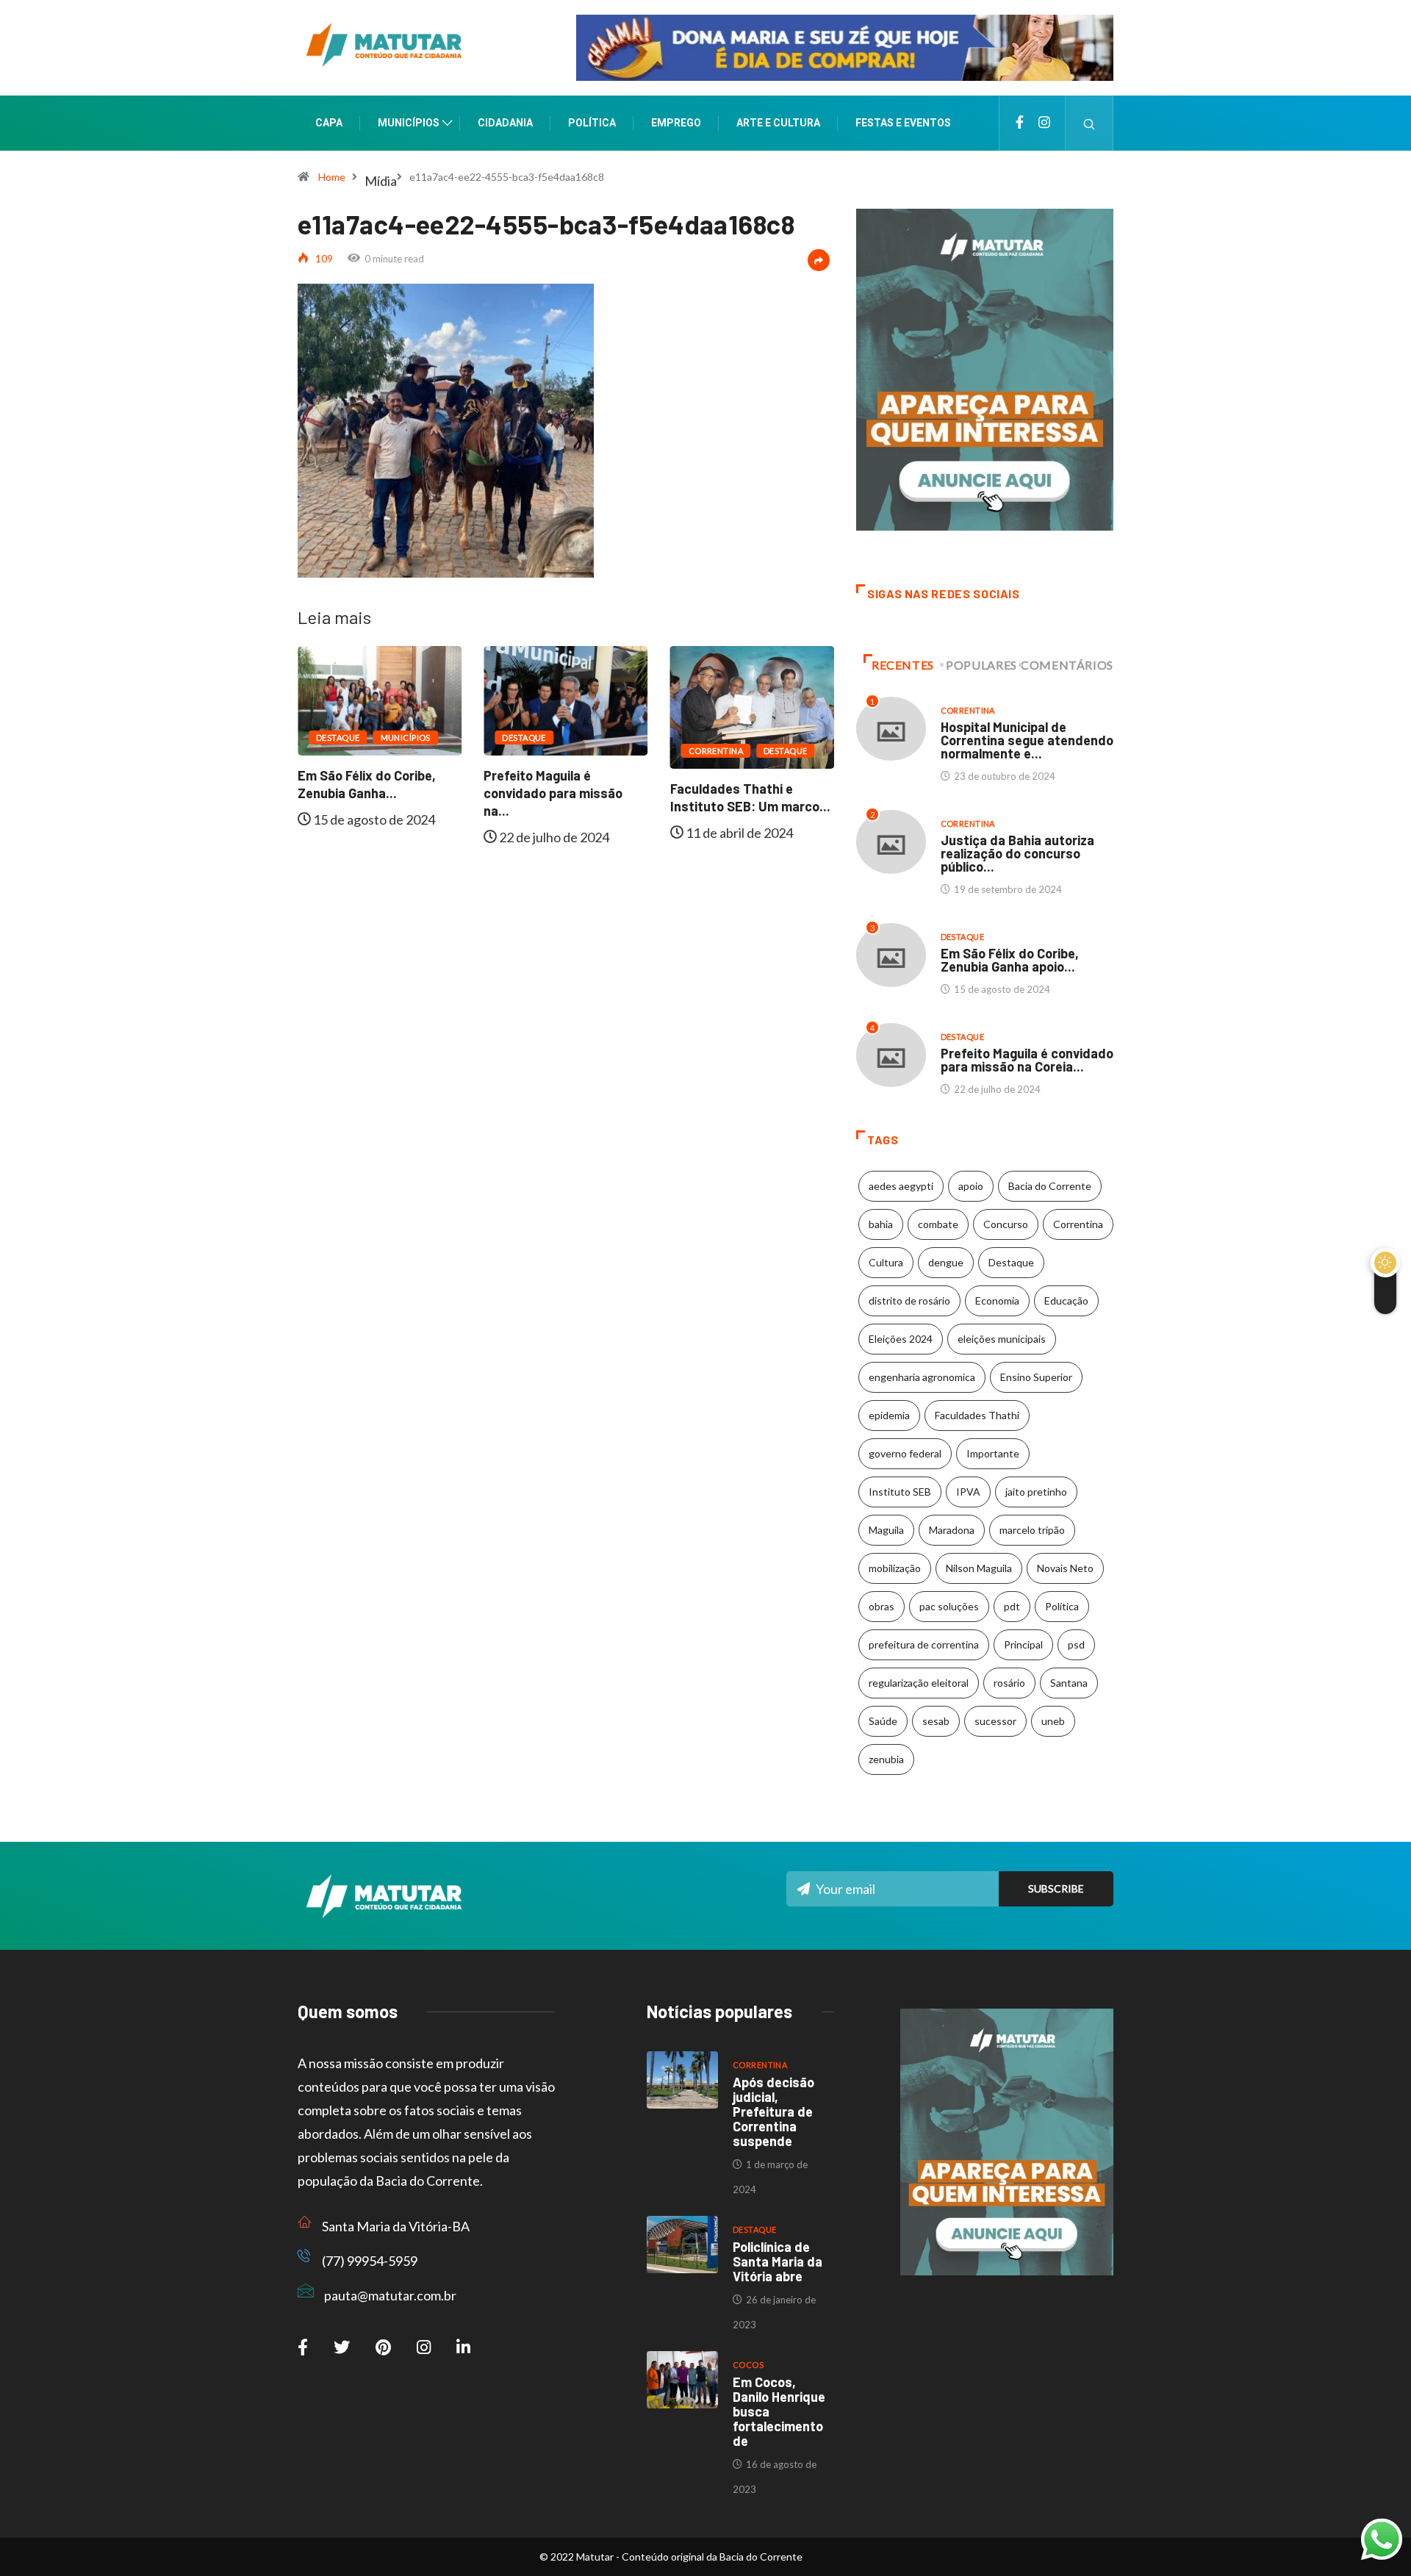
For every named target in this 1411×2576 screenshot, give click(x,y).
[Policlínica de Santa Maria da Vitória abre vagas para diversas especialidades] (682, 2245)
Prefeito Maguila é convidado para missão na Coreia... (1027, 1060)
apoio (971, 1186)
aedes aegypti (901, 1186)
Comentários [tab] (1067, 665)
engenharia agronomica (922, 1377)
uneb (1053, 1721)
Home (332, 177)
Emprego (676, 123)
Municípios (409, 123)
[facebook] (1020, 123)
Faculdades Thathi (977, 1415)
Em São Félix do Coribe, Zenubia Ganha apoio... (1010, 960)
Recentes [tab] (903, 665)
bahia (881, 1224)
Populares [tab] (981, 665)
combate (938, 1224)
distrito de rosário (909, 1300)
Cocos (748, 2365)
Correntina (551, 751)
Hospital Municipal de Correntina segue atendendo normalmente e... (1027, 740)
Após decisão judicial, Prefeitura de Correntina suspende (773, 2112)
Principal (1023, 1644)
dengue (946, 1262)
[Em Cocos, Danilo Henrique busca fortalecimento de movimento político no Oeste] (682, 2380)
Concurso (1006, 1224)
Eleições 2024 (901, 1339)
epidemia (889, 1415)
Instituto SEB (900, 1492)
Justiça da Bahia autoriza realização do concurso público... (1017, 853)
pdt (1012, 1606)
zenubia (886, 1759)
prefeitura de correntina (924, 1644)
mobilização (895, 1568)
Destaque (360, 738)
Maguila (886, 1530)
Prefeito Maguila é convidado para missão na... (389, 793)
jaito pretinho (1036, 1492)
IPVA (968, 1492)
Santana (1069, 1683)
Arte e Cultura (778, 123)
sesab (936, 1721)
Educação (1066, 1300)
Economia (997, 1300)
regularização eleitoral (919, 1683)
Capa (329, 123)
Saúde (883, 1721)
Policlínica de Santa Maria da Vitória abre (778, 2261)
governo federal (905, 1453)
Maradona (952, 1530)
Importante (993, 1453)
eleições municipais (1002, 1339)
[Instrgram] (1044, 123)
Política (592, 123)
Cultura (886, 1262)
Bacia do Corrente (1050, 1186)
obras (882, 1606)
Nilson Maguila (979, 1568)
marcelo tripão (1032, 1530)
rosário (1009, 1683)
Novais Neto (1065, 1568)
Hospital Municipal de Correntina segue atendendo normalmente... (772, 807)
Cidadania (505, 123)
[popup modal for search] (1089, 123)
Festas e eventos (903, 123)
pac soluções (949, 1606)
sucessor (995, 1721)
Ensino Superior (1036, 1377)
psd (1076, 1644)
